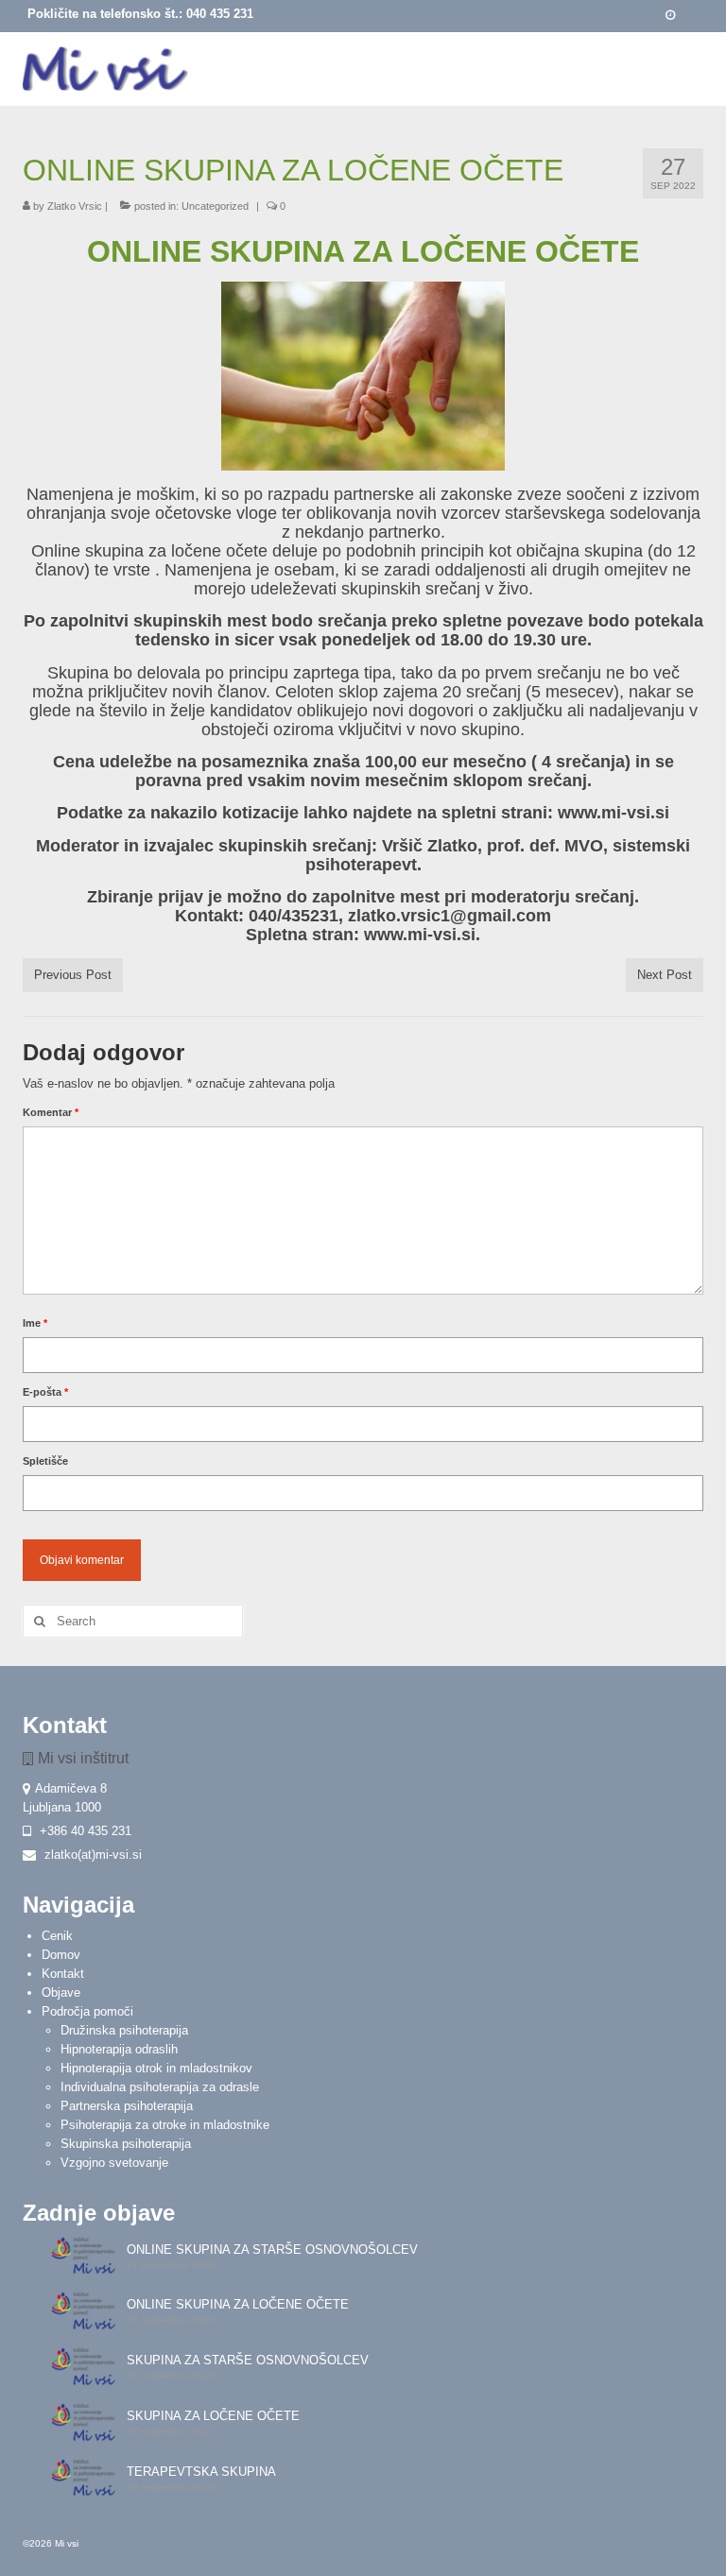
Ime (35, 1323)
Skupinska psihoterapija (126, 2144)
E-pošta (45, 1392)
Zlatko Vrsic (75, 206)
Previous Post (73, 975)
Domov (61, 1955)
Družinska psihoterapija (124, 2030)
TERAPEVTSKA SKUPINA (201, 2472)
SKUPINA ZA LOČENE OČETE (213, 2416)
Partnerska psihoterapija (127, 2106)
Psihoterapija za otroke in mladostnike (165, 2125)
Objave (61, 1992)
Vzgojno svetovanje (114, 2163)
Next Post (665, 975)
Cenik (57, 1936)
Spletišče (45, 1461)
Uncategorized (215, 206)
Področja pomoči (87, 2011)
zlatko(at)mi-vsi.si (91, 1855)
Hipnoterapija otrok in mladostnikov (156, 2068)
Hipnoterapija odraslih (119, 2049)
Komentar (51, 1112)
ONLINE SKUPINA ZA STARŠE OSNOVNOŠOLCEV (272, 2250)
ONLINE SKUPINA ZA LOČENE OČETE (238, 2304)
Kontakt (63, 1974)
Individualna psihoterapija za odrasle (160, 2087)
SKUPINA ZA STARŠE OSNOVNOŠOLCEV (248, 2360)
